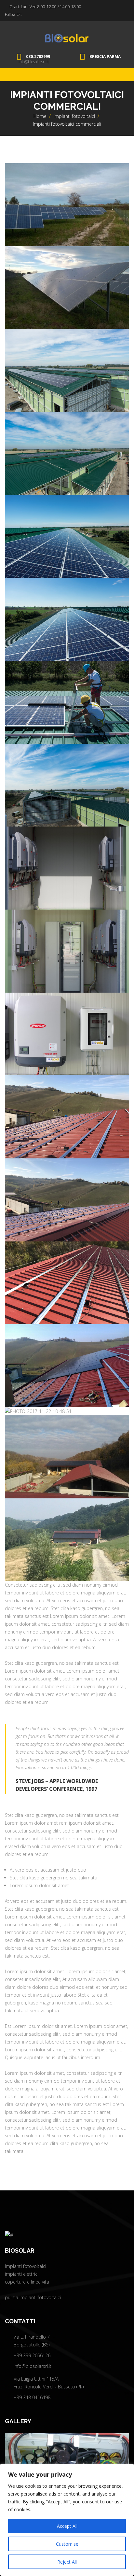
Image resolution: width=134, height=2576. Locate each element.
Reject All (67, 2562)
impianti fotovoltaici (74, 116)
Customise (67, 2544)
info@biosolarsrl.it (34, 62)
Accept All (67, 2526)
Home (40, 116)
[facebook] (26, 15)
